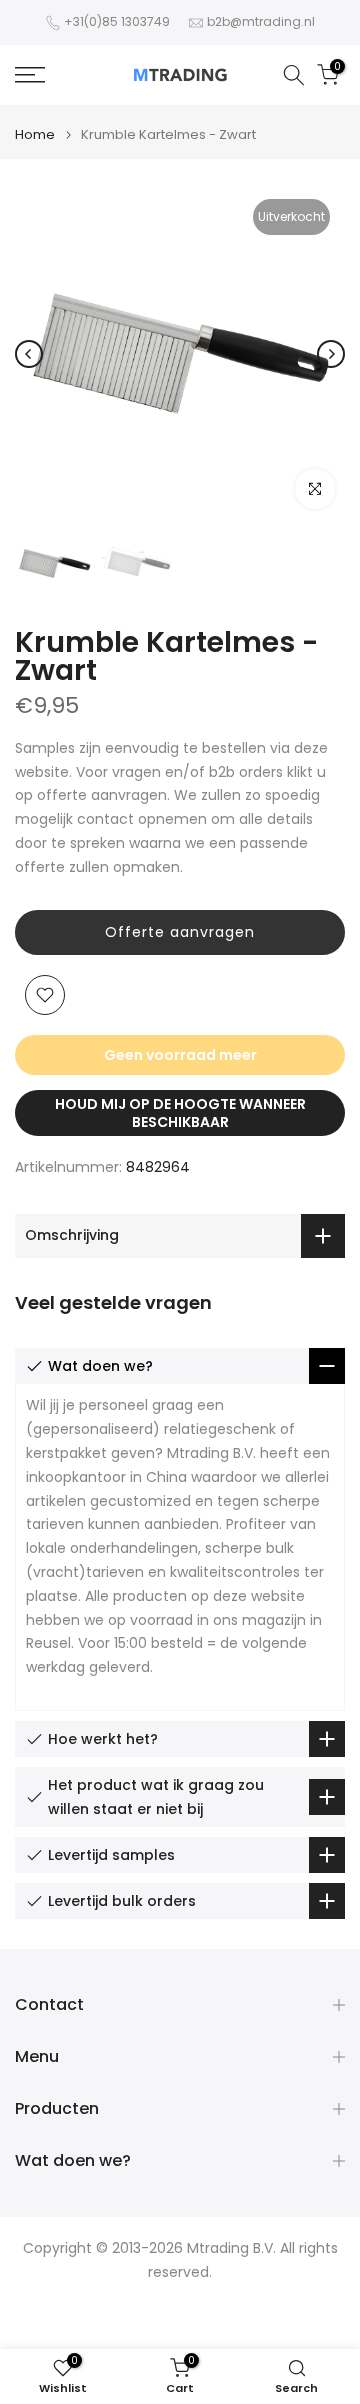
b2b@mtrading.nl (261, 21)
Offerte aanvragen (180, 932)
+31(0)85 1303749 (117, 21)
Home (35, 134)
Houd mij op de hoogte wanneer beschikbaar (180, 1113)
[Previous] (29, 354)
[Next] (331, 354)
